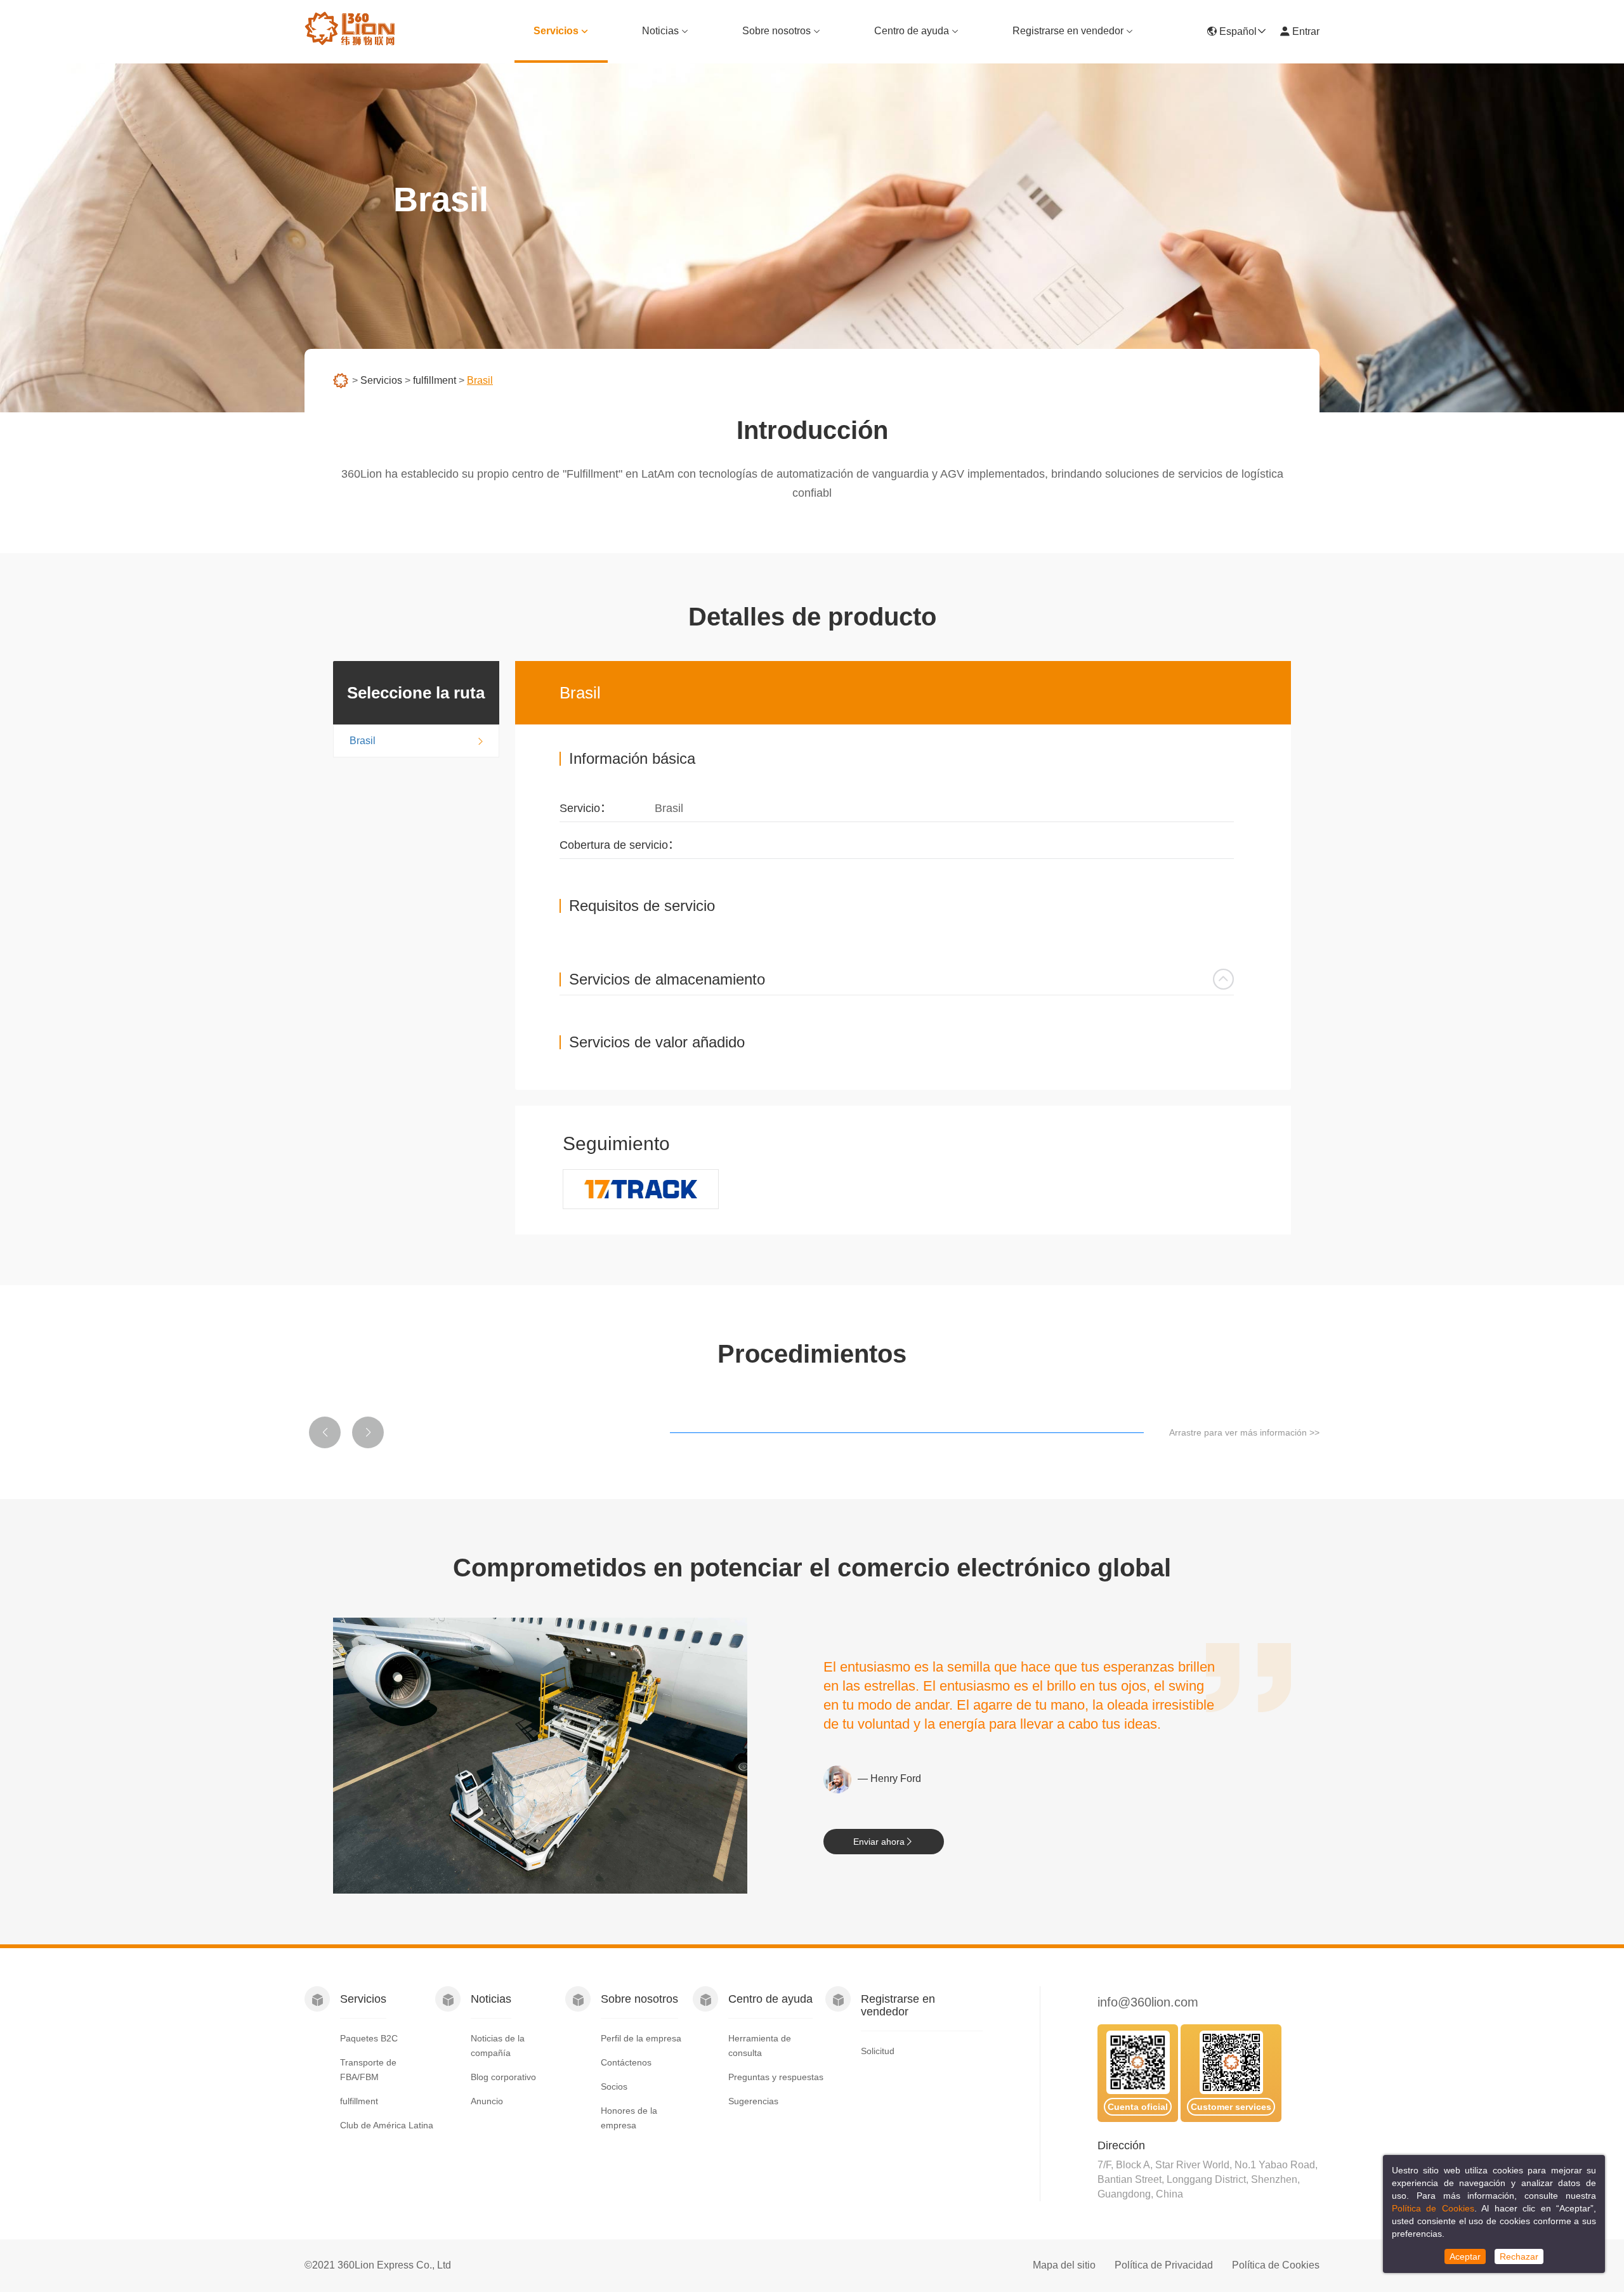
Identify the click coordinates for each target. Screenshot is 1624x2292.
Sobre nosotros (776, 31)
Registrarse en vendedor (1068, 31)
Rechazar (1519, 2256)
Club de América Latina (387, 2125)
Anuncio (487, 2101)
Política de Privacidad (1164, 2265)
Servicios (556, 31)
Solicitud (878, 2051)
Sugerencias (753, 2101)
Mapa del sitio (1064, 2265)
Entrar (1305, 31)
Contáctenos (626, 2062)
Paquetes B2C (369, 2038)
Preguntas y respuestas (776, 2077)
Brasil (363, 741)
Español (1237, 31)
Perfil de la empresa (641, 2038)
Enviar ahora (879, 1842)
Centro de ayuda (912, 31)
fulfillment (435, 380)
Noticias (660, 31)
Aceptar (1465, 2256)
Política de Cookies (1276, 2265)
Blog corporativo (503, 2077)
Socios (614, 2086)
